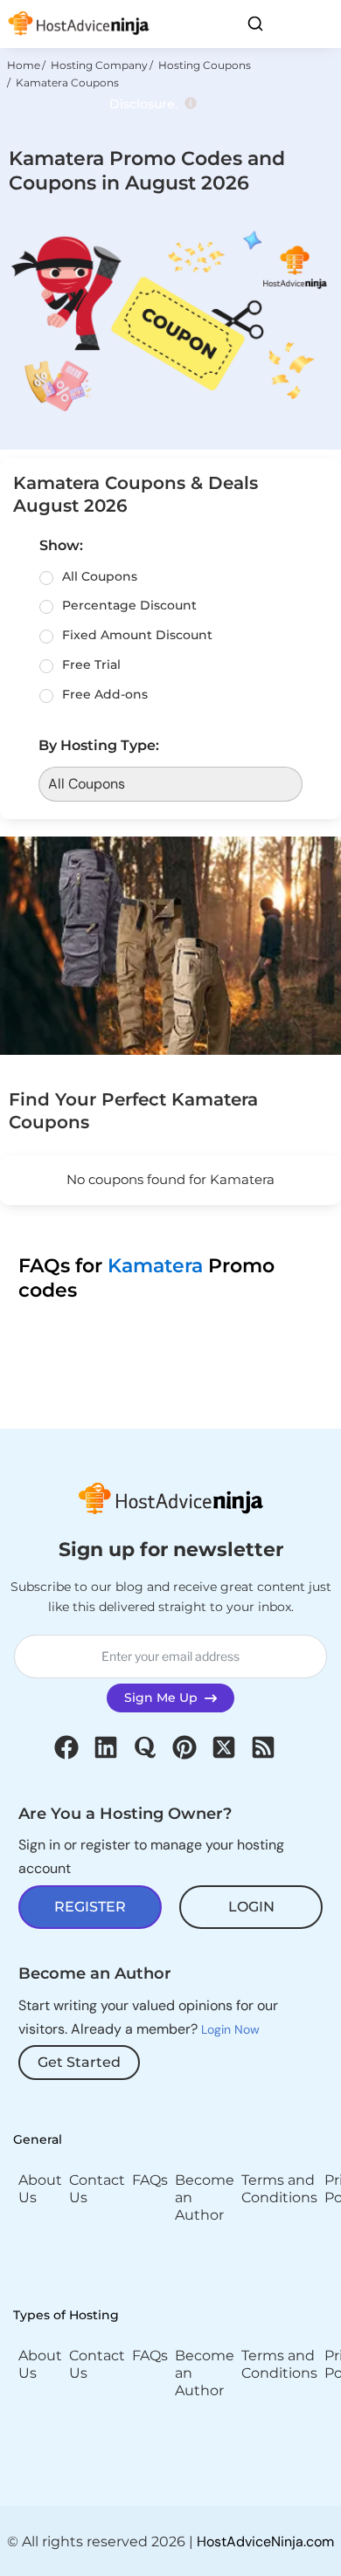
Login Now (230, 2029)
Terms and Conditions (279, 2189)
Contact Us (97, 2189)
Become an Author (205, 2197)
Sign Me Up (164, 1698)
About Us (40, 2189)
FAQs (150, 2180)
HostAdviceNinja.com (265, 2542)
